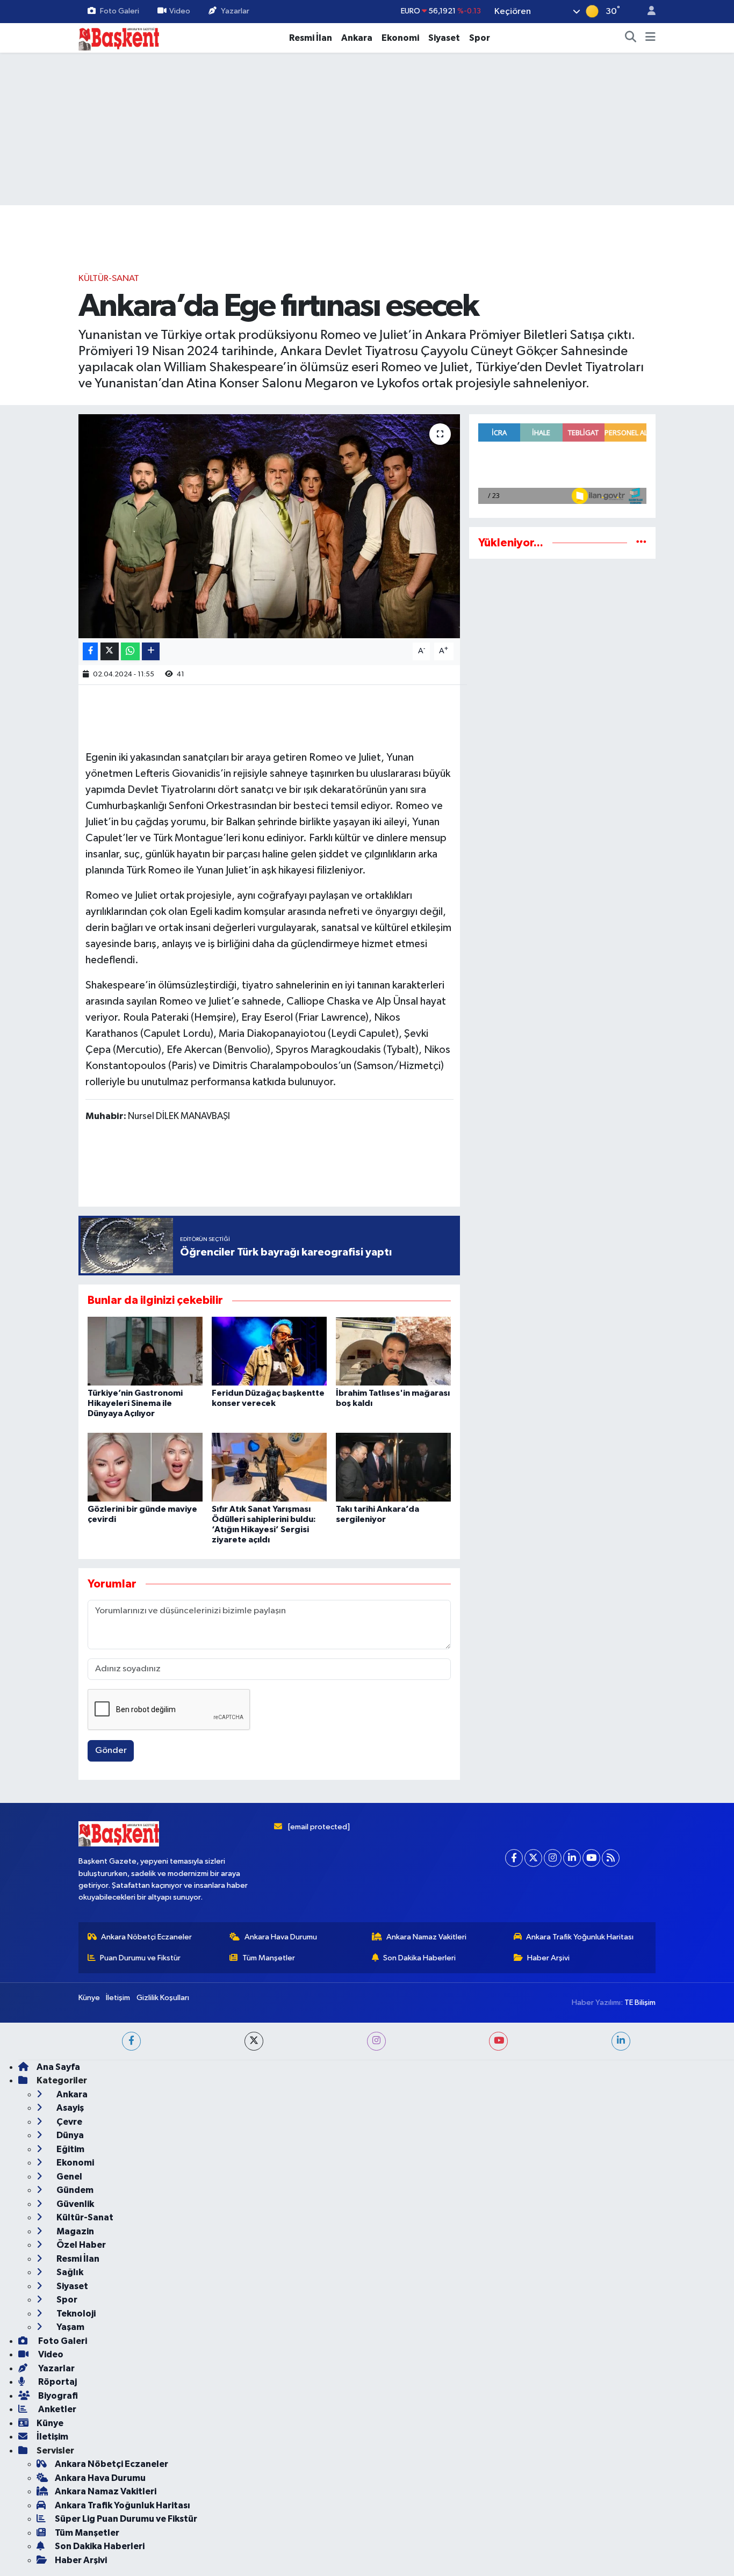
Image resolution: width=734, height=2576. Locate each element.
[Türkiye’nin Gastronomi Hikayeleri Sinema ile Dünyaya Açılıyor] (145, 1351)
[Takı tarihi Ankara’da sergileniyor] (393, 1467)
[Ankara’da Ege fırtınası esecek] (269, 526)
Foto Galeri (120, 11)
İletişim (118, 1998)
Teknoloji (75, 2314)
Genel (69, 2177)
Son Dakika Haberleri (419, 1958)
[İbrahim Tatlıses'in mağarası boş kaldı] (393, 1351)
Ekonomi (400, 38)
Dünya (69, 2135)
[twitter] (254, 2041)
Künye (89, 1998)
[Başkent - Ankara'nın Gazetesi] (119, 37)
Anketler (56, 2409)
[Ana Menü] (650, 38)
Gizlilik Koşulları (163, 1998)
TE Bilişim (640, 2003)
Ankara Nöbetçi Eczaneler (146, 1937)
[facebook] (131, 2041)
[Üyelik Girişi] (647, 12)
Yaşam (70, 2327)
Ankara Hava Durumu (281, 1937)
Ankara (357, 38)
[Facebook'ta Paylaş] (90, 651)
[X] (533, 1858)
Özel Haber (80, 2245)
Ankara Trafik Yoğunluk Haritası (580, 1937)
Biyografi (57, 2396)
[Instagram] (553, 1858)
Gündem (74, 2190)
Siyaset (444, 38)
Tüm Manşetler (269, 1958)
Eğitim (70, 2149)
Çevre (69, 2122)
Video (180, 11)
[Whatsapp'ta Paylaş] (130, 651)
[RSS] (611, 1858)
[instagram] (376, 2041)
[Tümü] (641, 543)
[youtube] (498, 2041)
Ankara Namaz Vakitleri (426, 1937)
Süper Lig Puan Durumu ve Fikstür (126, 2519)
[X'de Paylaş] (110, 651)
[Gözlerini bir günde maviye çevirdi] (145, 1467)
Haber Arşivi (548, 1958)
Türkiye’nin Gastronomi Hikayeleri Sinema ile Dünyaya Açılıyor (135, 1403)
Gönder (111, 1751)
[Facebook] (514, 1858)
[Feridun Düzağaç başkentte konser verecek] (269, 1351)
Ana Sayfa (58, 2067)
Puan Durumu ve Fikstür (140, 1958)
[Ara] (631, 38)
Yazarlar (235, 11)
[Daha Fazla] (151, 651)
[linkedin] (621, 2041)
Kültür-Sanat (109, 279)
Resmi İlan (311, 38)
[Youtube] (591, 1858)
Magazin (74, 2231)
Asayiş (69, 2108)
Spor (480, 38)
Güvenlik (74, 2204)
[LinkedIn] (572, 1858)
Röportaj (57, 2382)
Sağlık (69, 2272)
